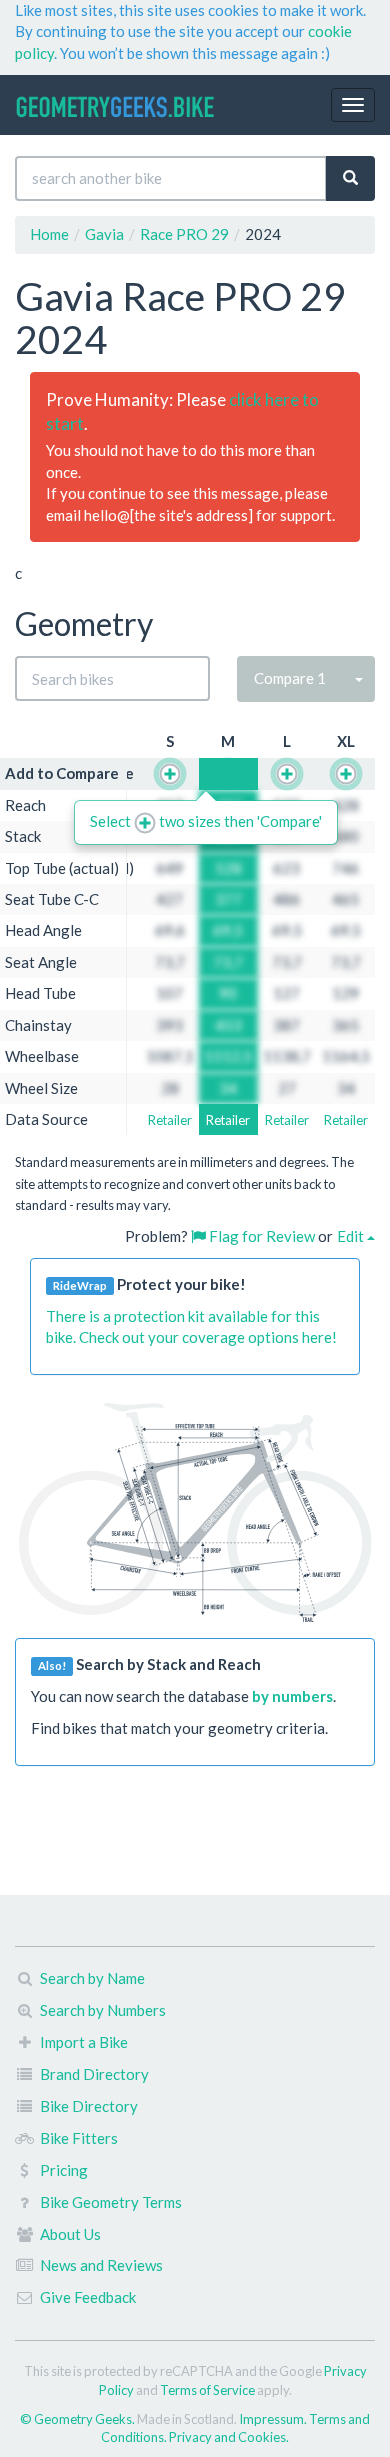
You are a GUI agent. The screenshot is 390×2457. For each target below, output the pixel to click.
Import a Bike (84, 2042)
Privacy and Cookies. (229, 2437)
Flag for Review (260, 1236)
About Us (70, 2234)
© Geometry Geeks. (78, 2419)
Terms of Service (207, 2390)
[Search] (350, 178)
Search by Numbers (103, 2010)
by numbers (292, 1696)
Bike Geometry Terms (111, 2202)
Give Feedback (88, 2297)
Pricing (64, 2170)
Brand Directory (94, 2074)
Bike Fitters (79, 2138)
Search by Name (92, 1978)
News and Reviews (101, 2265)
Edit (352, 1236)
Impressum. (274, 2419)
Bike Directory (89, 2106)
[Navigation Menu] (353, 105)
